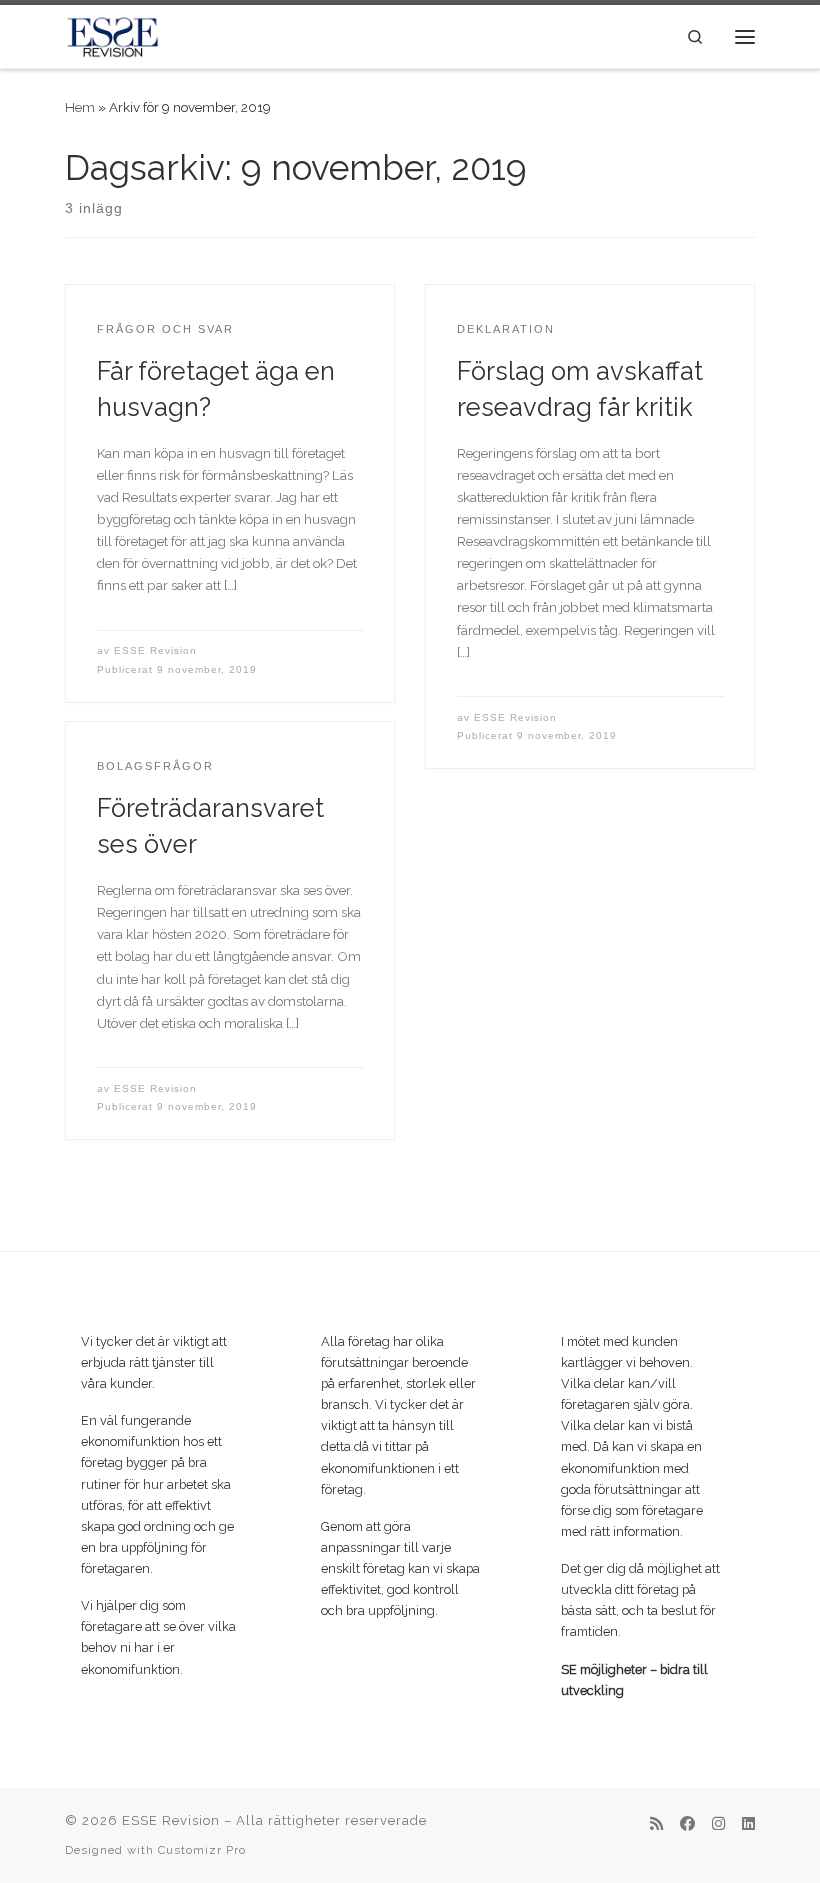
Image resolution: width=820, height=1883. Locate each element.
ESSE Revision (155, 650)
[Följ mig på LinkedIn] (748, 1825)
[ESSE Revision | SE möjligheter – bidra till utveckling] (112, 34)
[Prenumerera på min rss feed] (656, 1825)
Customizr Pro (202, 1850)
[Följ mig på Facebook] (687, 1825)
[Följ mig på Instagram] (718, 1825)
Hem (80, 107)
